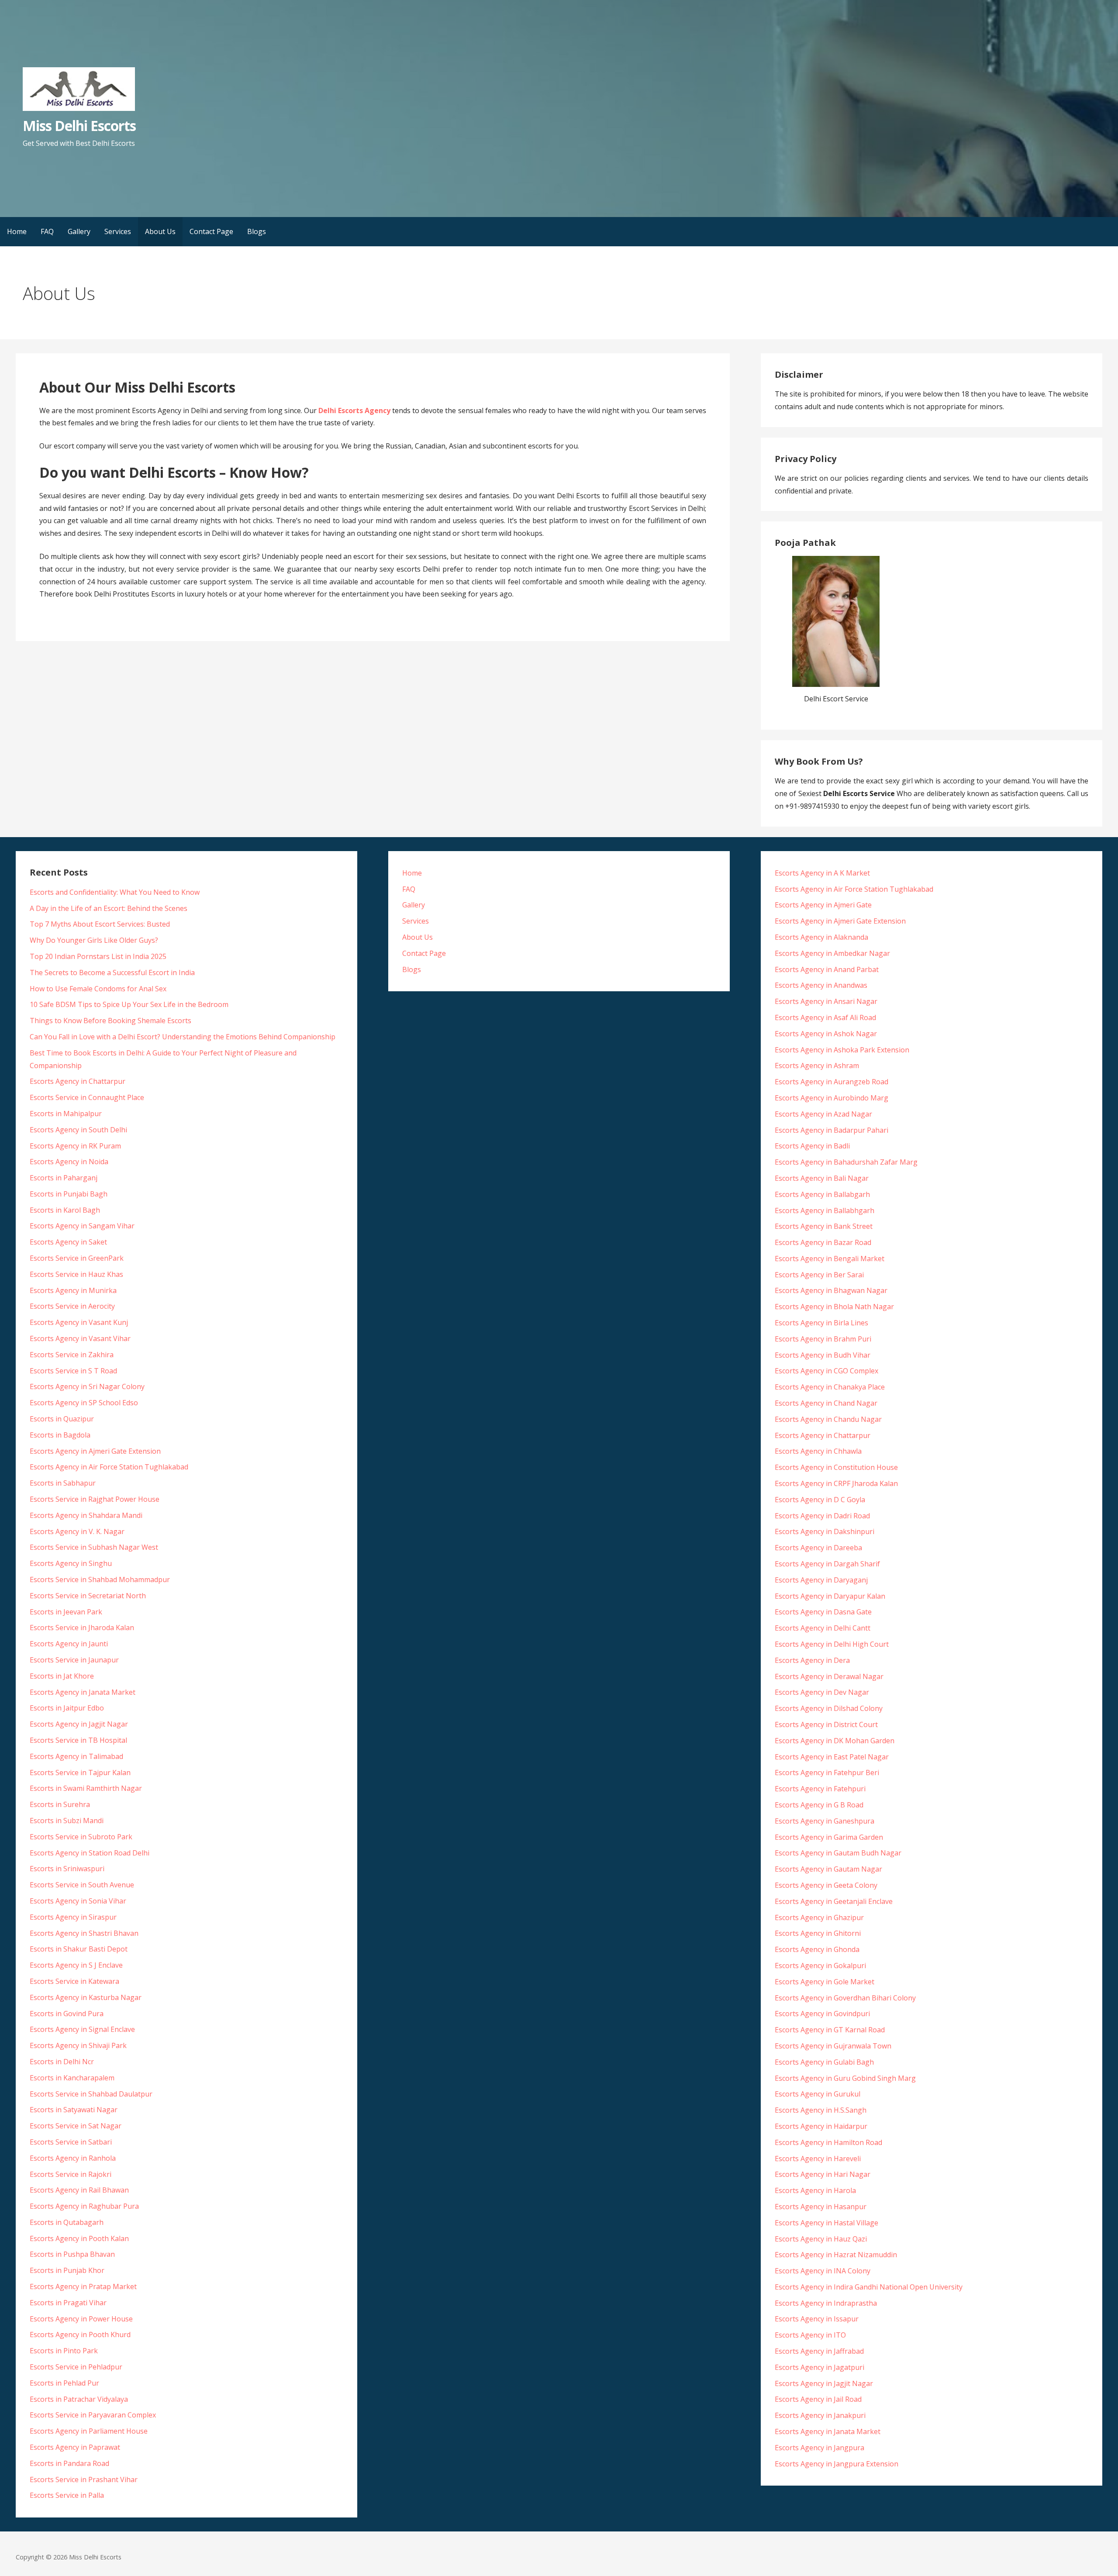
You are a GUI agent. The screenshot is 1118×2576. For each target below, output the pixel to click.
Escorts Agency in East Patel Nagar (832, 1757)
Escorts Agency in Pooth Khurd (80, 2335)
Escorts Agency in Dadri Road (822, 1516)
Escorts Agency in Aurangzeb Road (832, 1082)
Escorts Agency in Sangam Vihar (82, 1226)
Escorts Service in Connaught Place (87, 1097)
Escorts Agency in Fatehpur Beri (827, 1773)
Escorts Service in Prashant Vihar (84, 2479)
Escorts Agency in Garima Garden (829, 1837)
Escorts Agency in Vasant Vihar (80, 1338)
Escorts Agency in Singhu (71, 1563)
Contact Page (211, 231)
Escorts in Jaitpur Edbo (67, 1708)
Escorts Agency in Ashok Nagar (826, 1034)
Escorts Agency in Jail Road (818, 2399)
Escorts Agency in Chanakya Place (830, 1387)
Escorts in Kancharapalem (72, 2078)
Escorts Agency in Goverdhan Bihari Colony (845, 1998)
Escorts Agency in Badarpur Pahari (832, 1130)
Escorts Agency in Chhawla (818, 1451)
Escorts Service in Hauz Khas (76, 1274)
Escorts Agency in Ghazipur (819, 1917)
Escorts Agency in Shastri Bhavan (84, 1933)
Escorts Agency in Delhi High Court (832, 1644)
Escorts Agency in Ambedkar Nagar (832, 953)
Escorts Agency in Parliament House (89, 2431)
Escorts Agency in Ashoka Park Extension (842, 1050)
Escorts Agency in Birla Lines (821, 1323)
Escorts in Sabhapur (63, 1483)
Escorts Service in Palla (67, 2495)
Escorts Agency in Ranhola (73, 2158)
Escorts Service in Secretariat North (88, 1596)
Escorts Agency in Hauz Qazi (821, 2239)
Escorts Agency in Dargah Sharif (827, 1564)
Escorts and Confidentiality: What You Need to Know (115, 892)
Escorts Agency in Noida (69, 1162)
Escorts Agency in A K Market (822, 873)
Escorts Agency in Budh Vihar (823, 1355)
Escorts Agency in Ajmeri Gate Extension (95, 1451)
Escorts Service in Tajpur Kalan (80, 1773)
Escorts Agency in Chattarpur (78, 1081)
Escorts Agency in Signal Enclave (82, 2029)
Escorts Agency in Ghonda (817, 1949)
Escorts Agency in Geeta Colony (826, 1885)
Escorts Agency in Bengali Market (830, 1259)
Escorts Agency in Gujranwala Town (833, 2046)
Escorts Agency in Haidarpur (821, 2126)
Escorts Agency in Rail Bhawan (79, 2190)
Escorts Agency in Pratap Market (83, 2286)
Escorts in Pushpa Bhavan (72, 2254)
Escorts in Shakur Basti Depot (79, 1949)
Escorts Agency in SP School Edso (84, 1403)
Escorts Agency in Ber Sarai (819, 1275)
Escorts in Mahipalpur (66, 1114)
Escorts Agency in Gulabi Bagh (824, 2062)
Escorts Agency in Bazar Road (823, 1242)
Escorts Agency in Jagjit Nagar (79, 1724)
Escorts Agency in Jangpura (820, 2448)
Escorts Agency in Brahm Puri (823, 1339)
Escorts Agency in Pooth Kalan (79, 2238)
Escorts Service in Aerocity (72, 1306)
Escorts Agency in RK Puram (75, 1146)
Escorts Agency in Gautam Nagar (828, 1869)
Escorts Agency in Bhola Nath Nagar (834, 1307)
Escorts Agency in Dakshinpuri (825, 1531)
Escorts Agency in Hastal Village (826, 2223)
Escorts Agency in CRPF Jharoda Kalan (836, 1483)
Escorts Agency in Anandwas (821, 985)
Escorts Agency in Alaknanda (821, 937)
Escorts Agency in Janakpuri (820, 2415)
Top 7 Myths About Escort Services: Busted (100, 924)
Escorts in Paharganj (64, 1178)
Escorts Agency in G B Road (819, 1805)
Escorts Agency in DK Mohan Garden (835, 1741)
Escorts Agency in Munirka (73, 1290)
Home (17, 231)
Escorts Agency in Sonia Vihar (78, 1901)
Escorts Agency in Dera (812, 1660)
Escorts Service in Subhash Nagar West (94, 1547)
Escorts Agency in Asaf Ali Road (825, 1017)
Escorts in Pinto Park (64, 2351)
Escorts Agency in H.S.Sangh (821, 2110)
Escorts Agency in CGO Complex (826, 1371)
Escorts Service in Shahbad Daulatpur (91, 2094)
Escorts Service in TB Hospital (78, 1740)
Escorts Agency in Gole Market (825, 1982)
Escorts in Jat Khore (62, 1676)
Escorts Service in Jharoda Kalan (82, 1628)
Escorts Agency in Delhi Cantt (823, 1628)
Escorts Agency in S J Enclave (76, 1965)
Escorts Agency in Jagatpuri (820, 2367)
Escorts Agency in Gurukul (818, 2094)
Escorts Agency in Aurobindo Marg (832, 1098)
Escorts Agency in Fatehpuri (820, 1789)
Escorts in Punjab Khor (67, 2270)
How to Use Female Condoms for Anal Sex (98, 989)
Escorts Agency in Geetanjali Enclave (834, 1901)
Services (118, 231)
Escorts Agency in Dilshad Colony (829, 1708)
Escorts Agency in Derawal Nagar (829, 1676)
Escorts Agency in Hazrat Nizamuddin (836, 2255)
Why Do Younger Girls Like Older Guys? (94, 940)
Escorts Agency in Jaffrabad (819, 2351)
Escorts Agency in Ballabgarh (822, 1194)
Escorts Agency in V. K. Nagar (77, 1531)
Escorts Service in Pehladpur (76, 2367)
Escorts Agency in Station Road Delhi (90, 1853)
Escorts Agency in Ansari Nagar (826, 1001)
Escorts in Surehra (60, 1804)
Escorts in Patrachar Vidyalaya (79, 2399)
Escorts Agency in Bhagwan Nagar (831, 1290)
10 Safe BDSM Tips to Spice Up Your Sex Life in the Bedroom (129, 1004)
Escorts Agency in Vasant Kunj (79, 1322)
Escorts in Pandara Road (69, 2463)
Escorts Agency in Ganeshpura (825, 1821)
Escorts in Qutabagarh (67, 2222)
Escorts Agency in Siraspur (73, 1917)
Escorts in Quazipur (62, 1419)
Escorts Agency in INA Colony (823, 2271)
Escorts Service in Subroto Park (81, 1837)
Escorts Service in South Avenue (82, 1885)
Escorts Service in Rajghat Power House (95, 1499)
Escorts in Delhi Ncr (62, 2062)
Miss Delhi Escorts (79, 126)
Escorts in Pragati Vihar (68, 2303)
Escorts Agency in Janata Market (83, 1692)
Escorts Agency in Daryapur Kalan (830, 1596)
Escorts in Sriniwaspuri (67, 1869)
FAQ (47, 231)
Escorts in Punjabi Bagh (69, 1194)
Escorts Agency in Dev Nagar (822, 1692)
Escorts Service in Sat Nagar (76, 2126)
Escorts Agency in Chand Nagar (826, 1403)
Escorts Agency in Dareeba (818, 1548)
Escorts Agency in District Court (826, 1724)
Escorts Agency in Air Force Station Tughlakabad (109, 1467)
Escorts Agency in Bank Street (824, 1226)
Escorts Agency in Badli (812, 1146)
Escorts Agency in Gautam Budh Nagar (838, 1853)
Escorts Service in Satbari (71, 2142)
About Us (160, 231)
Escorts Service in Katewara (74, 1981)
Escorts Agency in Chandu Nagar (828, 1419)
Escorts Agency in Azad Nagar (823, 1114)
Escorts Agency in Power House (81, 2319)
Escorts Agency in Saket (68, 1242)
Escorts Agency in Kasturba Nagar (86, 1997)
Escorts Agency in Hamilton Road (828, 2142)
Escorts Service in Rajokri (71, 2174)
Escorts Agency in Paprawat (75, 2447)
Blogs (257, 231)
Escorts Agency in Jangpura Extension (837, 2464)
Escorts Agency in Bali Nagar (822, 1178)
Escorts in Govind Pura (67, 2014)
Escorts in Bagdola (60, 1435)
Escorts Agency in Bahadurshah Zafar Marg (846, 1162)
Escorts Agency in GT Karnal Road (830, 2030)
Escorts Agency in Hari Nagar (823, 2174)
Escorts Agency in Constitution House (836, 1467)
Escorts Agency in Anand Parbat (827, 969)
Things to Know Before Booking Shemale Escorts (110, 1021)
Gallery (79, 231)
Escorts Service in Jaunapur (74, 1660)
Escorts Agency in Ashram (817, 1066)
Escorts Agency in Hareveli (818, 2159)
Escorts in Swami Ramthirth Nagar (86, 1788)
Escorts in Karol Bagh (65, 1210)
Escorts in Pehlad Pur (64, 2383)
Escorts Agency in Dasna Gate (823, 1612)
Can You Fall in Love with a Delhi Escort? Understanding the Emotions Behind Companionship (183, 1037)
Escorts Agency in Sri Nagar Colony (87, 1386)
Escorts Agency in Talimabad (76, 1756)
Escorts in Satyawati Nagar (74, 2110)
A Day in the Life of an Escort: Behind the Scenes (109, 908)
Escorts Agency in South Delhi (78, 1130)
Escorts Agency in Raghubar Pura (84, 2206)
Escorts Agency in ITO (810, 2335)
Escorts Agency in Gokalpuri (820, 1966)
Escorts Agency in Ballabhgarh (825, 1210)
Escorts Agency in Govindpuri (822, 2014)
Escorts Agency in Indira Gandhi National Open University (869, 2287)
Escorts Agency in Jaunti (69, 1644)
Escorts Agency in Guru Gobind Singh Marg (845, 2078)
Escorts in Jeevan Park (66, 1612)
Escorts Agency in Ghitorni (818, 1933)
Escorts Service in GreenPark (77, 1258)
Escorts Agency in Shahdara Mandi (86, 1515)
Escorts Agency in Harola (815, 2190)
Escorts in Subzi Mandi (67, 1821)
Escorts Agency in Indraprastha (826, 2303)
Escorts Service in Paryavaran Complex (93, 2415)
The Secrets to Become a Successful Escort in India (112, 972)
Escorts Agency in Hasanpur (821, 2207)
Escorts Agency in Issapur (817, 2319)
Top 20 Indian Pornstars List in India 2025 (98, 956)
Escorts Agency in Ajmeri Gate (823, 905)
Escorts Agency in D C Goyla (820, 1500)
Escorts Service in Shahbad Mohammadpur (100, 1579)
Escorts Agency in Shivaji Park (78, 2045)
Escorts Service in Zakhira (72, 1355)
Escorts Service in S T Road (73, 1371)
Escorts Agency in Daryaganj (821, 1580)
